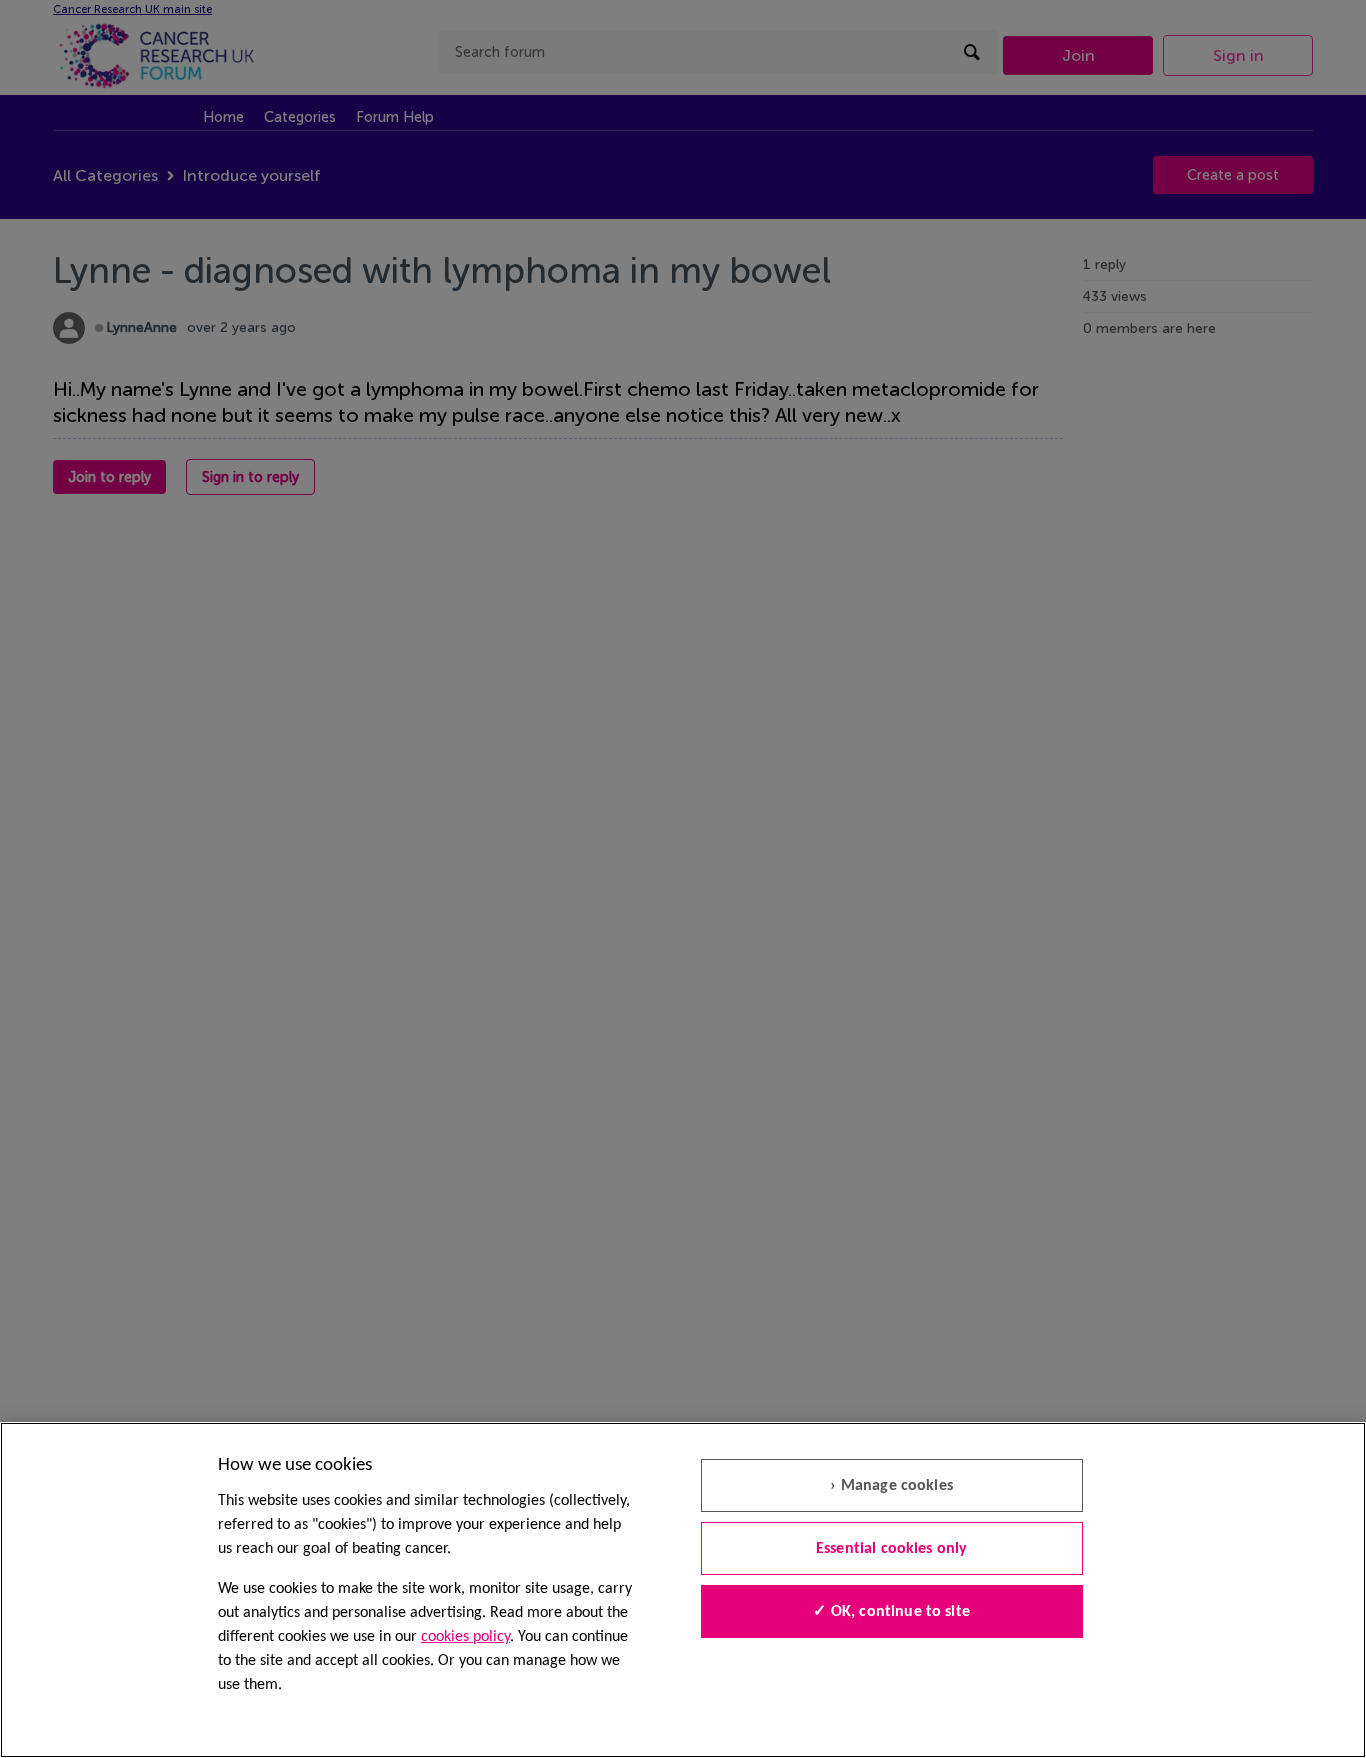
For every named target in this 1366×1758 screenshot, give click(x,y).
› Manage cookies (891, 1486)
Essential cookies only (892, 1549)
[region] (683, 1590)
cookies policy (465, 1637)
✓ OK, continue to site (891, 1612)
